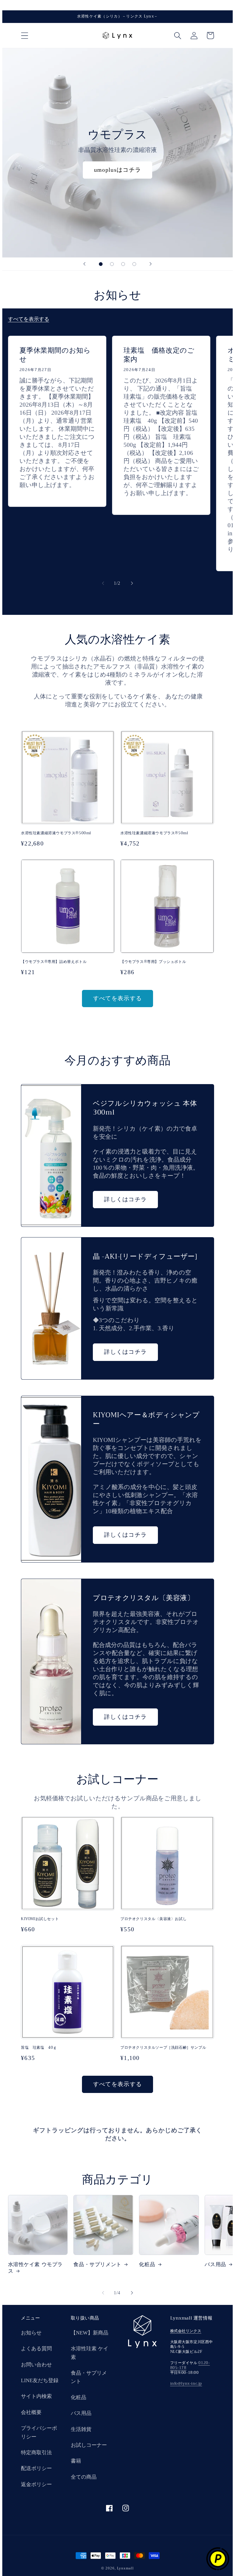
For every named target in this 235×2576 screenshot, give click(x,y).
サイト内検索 (36, 2396)
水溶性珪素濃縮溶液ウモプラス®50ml (154, 833)
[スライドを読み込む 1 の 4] (101, 264)
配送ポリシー (36, 2468)
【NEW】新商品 (90, 2333)
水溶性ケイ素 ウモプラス (36, 2268)
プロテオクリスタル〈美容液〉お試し (153, 1919)
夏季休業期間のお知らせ (55, 355)
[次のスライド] (151, 264)
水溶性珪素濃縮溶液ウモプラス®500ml (56, 833)
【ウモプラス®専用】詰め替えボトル (54, 962)
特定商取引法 (36, 2453)
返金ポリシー (36, 2484)
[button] (25, 35)
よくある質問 (36, 2349)
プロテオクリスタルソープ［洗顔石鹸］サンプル (163, 2048)
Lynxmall (125, 2568)
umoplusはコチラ (117, 170)
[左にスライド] (103, 583)
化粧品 (147, 2265)
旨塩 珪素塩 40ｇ (39, 2048)
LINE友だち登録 (40, 2380)
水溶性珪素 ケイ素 (90, 2353)
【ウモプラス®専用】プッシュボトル (153, 962)
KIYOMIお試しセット (40, 1919)
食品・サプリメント (97, 2265)
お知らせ (31, 2333)
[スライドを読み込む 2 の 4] (112, 264)
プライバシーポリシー (39, 2432)
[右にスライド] (132, 583)
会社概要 (31, 2412)
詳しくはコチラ (125, 1199)
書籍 (76, 2461)
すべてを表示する (29, 319)
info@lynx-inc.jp (186, 2383)
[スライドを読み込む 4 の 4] (134, 264)
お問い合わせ (36, 2365)
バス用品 (81, 2413)
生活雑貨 (81, 2429)
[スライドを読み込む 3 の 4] (123, 264)
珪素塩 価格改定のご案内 (159, 355)
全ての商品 (84, 2477)
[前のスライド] (84, 264)
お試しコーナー (89, 2445)
